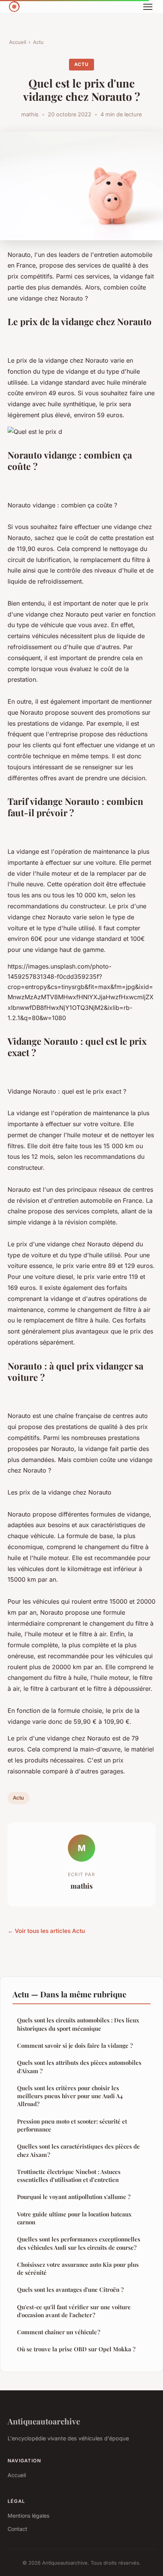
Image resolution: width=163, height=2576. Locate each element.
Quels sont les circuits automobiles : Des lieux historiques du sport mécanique (78, 2024)
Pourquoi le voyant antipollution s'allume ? (74, 2197)
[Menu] (148, 7)
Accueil (18, 42)
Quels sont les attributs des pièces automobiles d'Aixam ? (79, 2067)
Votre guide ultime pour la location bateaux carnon (74, 2218)
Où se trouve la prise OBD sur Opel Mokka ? (76, 2349)
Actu (38, 42)
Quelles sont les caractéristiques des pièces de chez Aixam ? (78, 2150)
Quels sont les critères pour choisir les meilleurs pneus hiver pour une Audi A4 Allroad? (70, 2096)
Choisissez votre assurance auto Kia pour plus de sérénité (78, 2268)
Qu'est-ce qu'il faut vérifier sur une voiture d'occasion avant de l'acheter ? (74, 2311)
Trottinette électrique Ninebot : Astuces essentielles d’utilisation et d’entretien (69, 2176)
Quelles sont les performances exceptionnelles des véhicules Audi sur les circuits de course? (79, 2243)
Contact (17, 2529)
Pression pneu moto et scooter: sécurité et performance (72, 2125)
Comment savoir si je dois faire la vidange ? (75, 2045)
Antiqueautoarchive (44, 2421)
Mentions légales (28, 2516)
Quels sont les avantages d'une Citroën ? (70, 2290)
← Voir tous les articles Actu (46, 1931)
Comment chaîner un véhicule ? (59, 2332)
